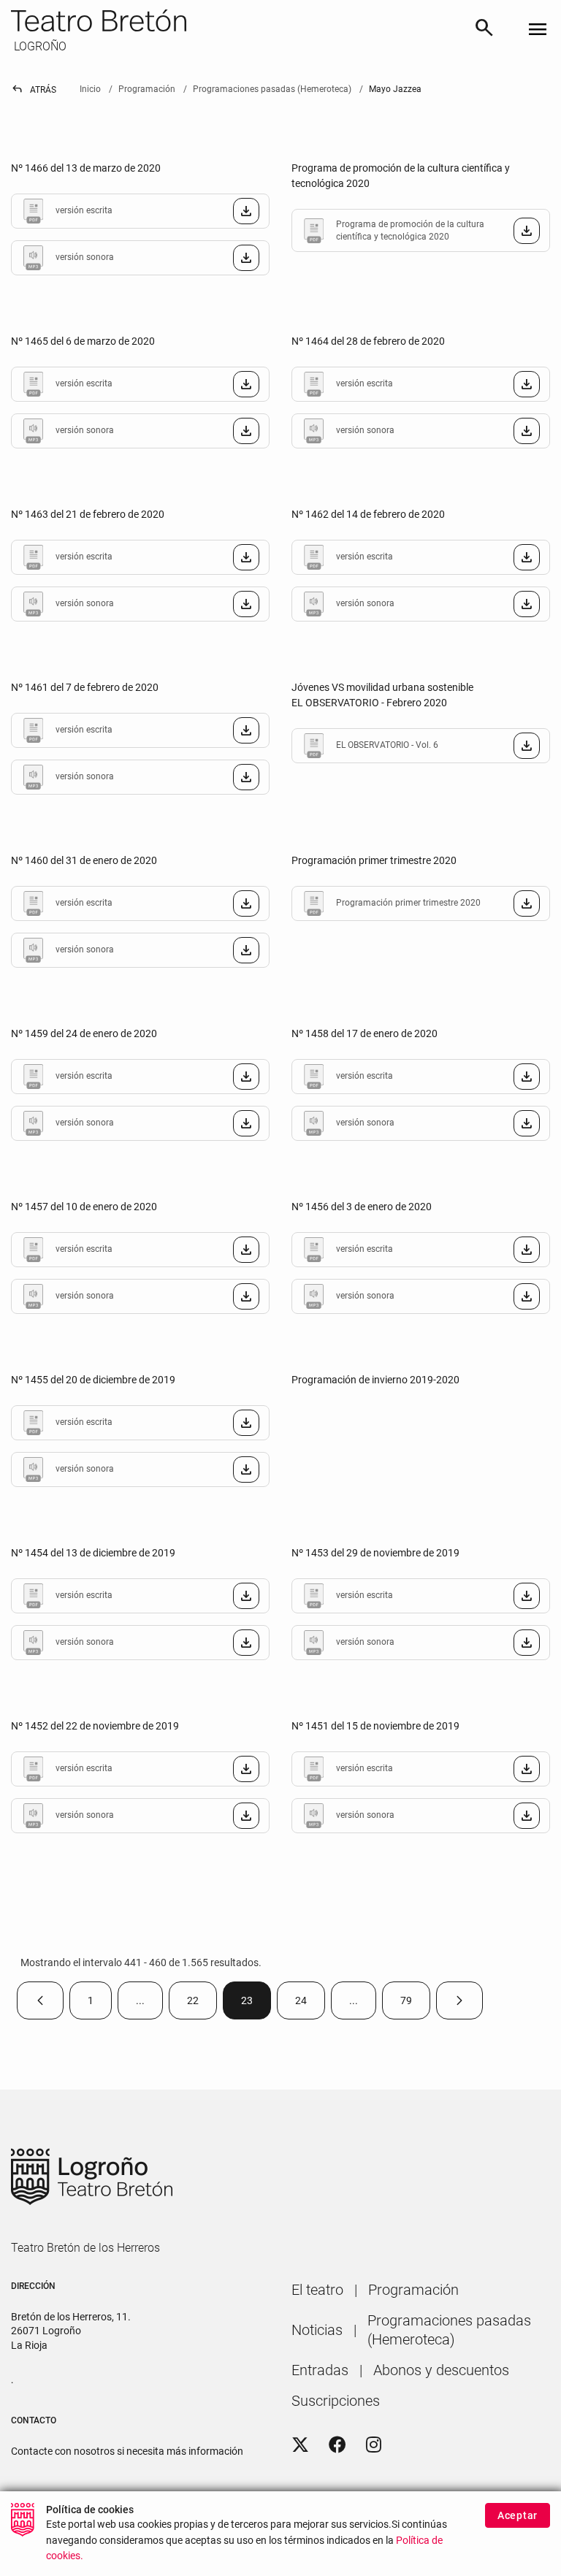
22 (202, 2004)
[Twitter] (300, 2445)
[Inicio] (236, 20)
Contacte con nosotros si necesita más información (127, 2451)
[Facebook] (337, 2445)
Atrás (34, 90)
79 (415, 2004)
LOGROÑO (39, 46)
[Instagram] (374, 2445)
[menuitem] (317, 2290)
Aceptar (518, 2515)
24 (310, 2004)
